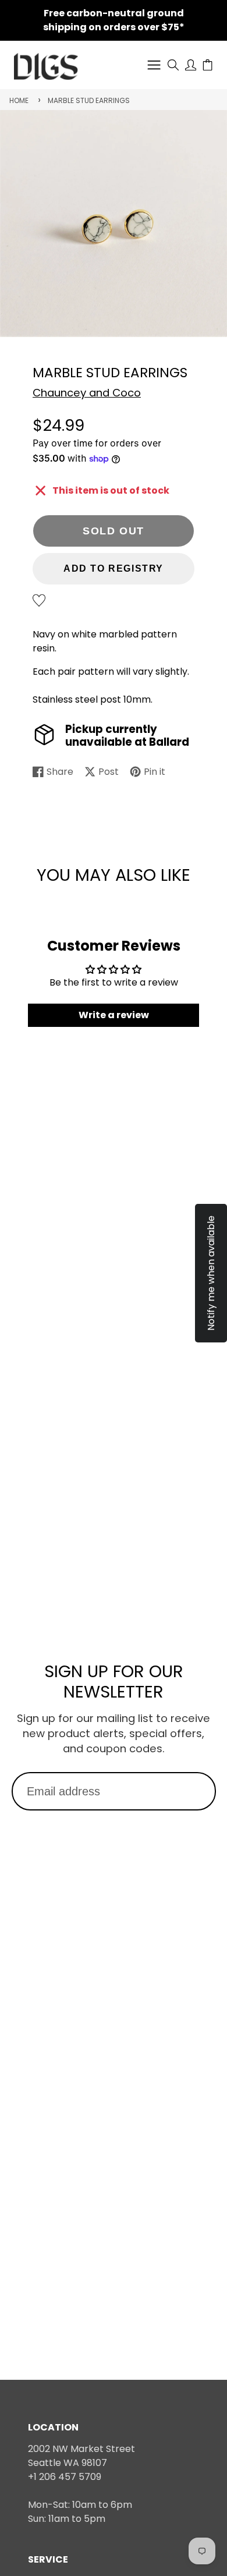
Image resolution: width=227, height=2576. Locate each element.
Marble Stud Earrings (89, 100)
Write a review (114, 1015)
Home (19, 100)
